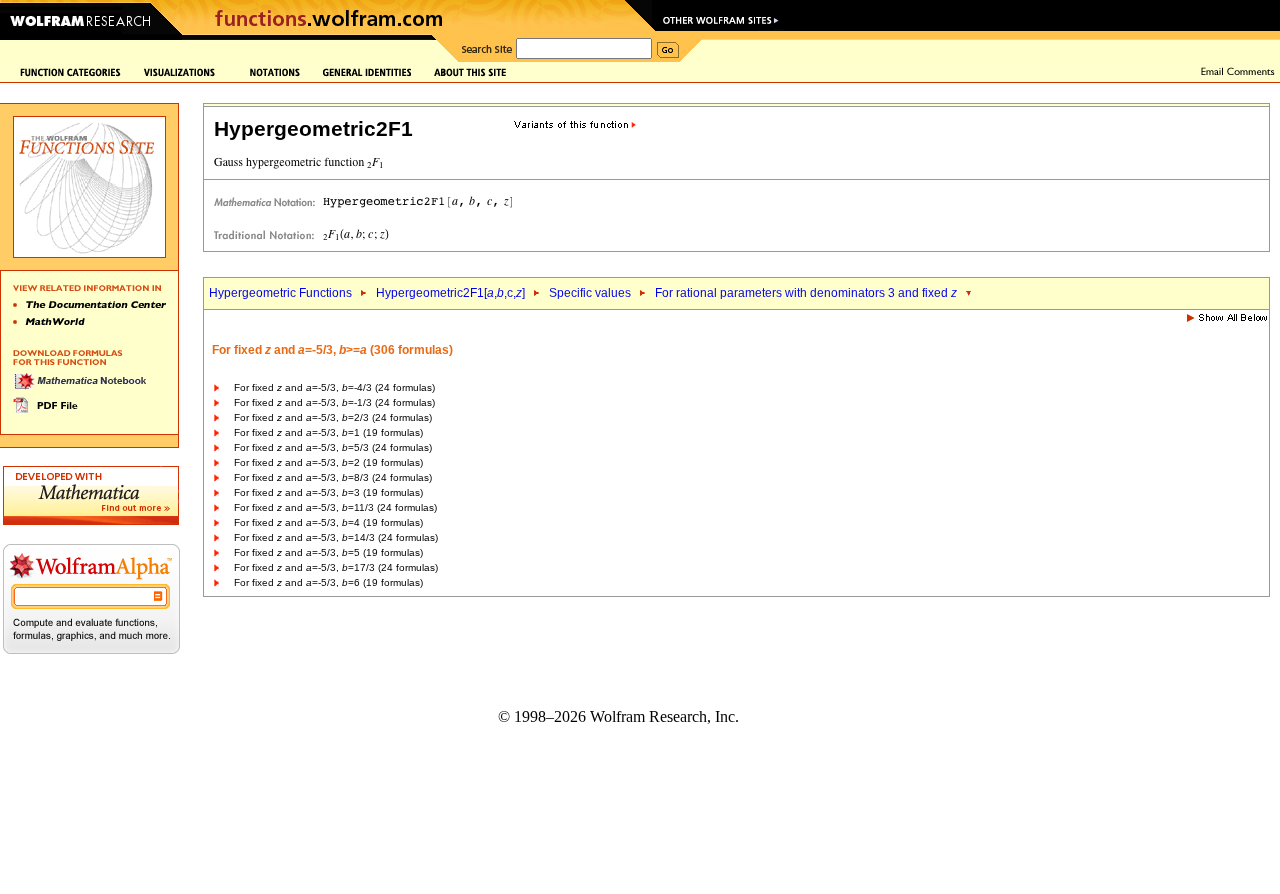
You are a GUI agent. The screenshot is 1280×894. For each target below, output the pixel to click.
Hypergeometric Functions (280, 293)
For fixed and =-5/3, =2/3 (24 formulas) (333, 417)
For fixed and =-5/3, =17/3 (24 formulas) (336, 567)
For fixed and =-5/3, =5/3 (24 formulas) (333, 447)
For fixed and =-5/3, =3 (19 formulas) (328, 492)
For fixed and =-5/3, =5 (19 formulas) (328, 552)
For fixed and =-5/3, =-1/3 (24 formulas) (334, 402)
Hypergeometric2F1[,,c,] (450, 293)
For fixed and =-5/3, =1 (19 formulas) (328, 432)
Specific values (590, 293)
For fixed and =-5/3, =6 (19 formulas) (328, 582)
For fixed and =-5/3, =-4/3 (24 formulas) (334, 387)
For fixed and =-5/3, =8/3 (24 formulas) (333, 477)
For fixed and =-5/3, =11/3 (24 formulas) (335, 507)
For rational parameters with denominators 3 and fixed (806, 293)
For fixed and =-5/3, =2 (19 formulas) (328, 462)
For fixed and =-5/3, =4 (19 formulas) (328, 522)
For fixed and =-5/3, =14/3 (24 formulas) (336, 537)
